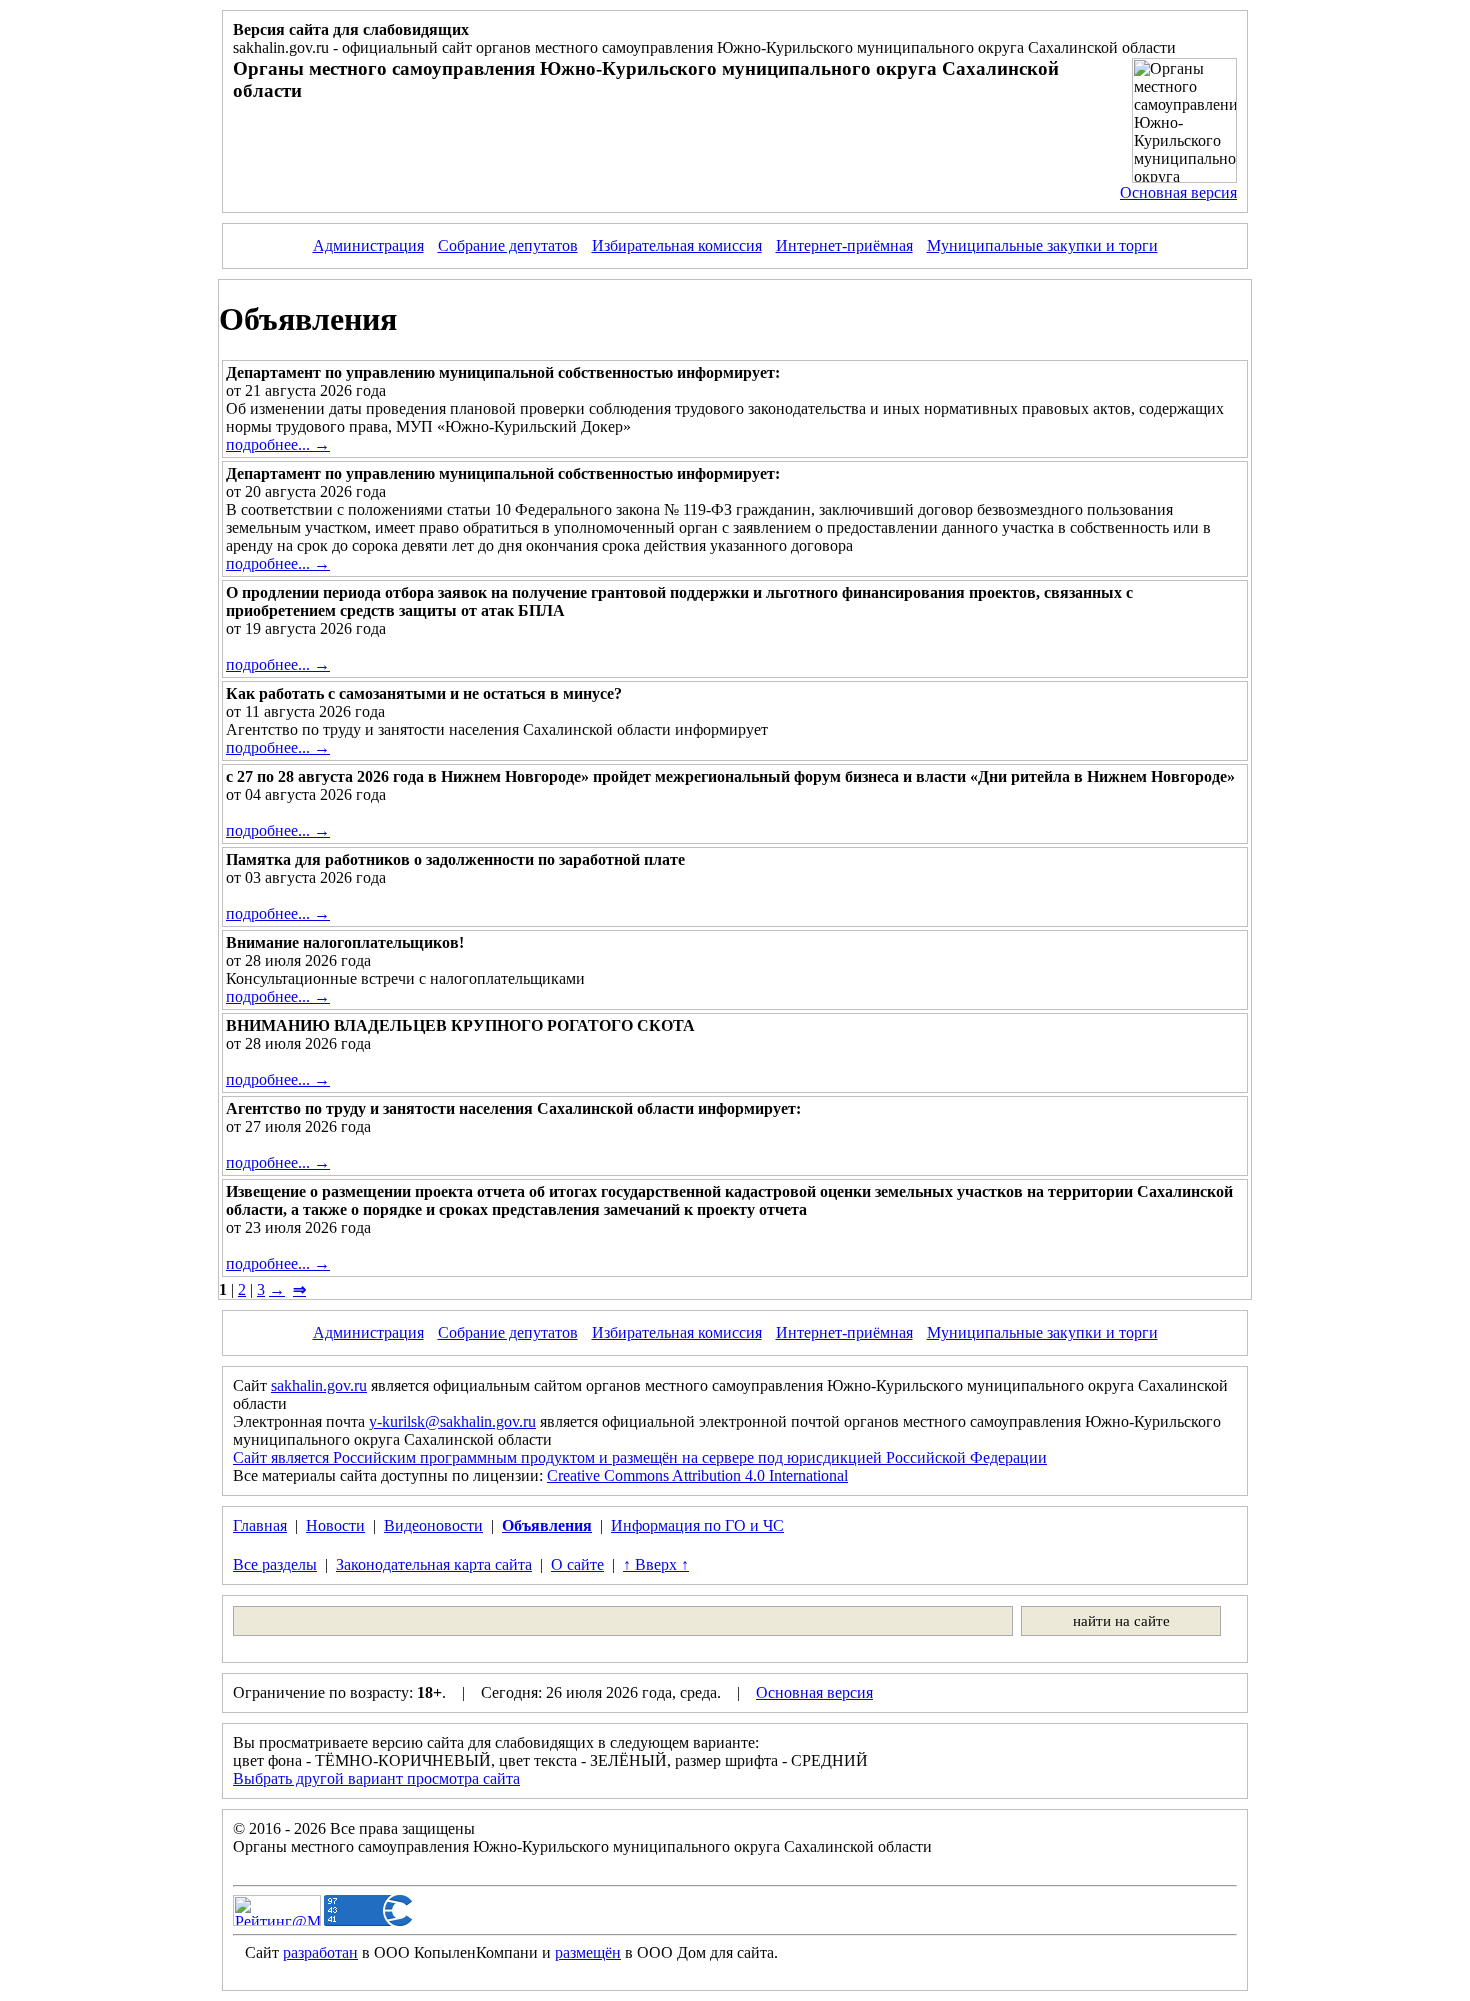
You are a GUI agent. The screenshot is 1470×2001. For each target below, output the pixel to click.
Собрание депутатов (508, 245)
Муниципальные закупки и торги (1042, 245)
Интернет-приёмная (844, 245)
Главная (260, 1525)
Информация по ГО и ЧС (697, 1525)
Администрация (368, 245)
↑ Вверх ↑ (656, 1564)
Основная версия (1178, 192)
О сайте (577, 1564)
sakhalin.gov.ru (319, 1385)
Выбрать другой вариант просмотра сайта (376, 1778)
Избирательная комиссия (677, 245)
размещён (588, 1952)
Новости (335, 1525)
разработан (320, 1952)
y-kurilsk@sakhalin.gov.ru (452, 1421)
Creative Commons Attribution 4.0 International (697, 1475)
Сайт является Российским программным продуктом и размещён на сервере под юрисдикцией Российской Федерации (640, 1457)
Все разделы (275, 1564)
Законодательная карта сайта (434, 1564)
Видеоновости (433, 1525)
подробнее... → (278, 444)
